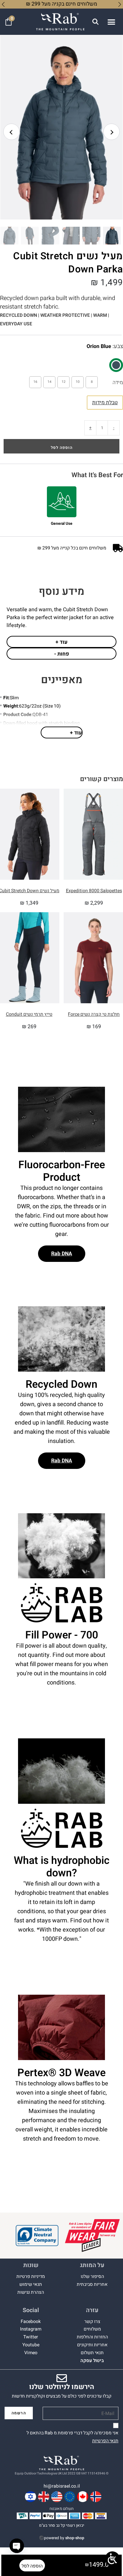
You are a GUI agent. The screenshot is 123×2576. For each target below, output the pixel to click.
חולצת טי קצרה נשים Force (94, 1014)
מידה (118, 383)
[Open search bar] (95, 22)
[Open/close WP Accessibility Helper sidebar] (112, 2559)
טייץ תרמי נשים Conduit (29, 1014)
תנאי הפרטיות (105, 2441)
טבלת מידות (105, 403)
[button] (111, 22)
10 (78, 382)
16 (35, 382)
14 (50, 382)
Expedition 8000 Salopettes (94, 891)
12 (64, 382)
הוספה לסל (62, 448)
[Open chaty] (17, 2546)
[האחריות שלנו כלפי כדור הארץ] (37, 2236)
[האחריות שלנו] (92, 2235)
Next (112, 132)
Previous (11, 132)
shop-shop (75, 2538)
